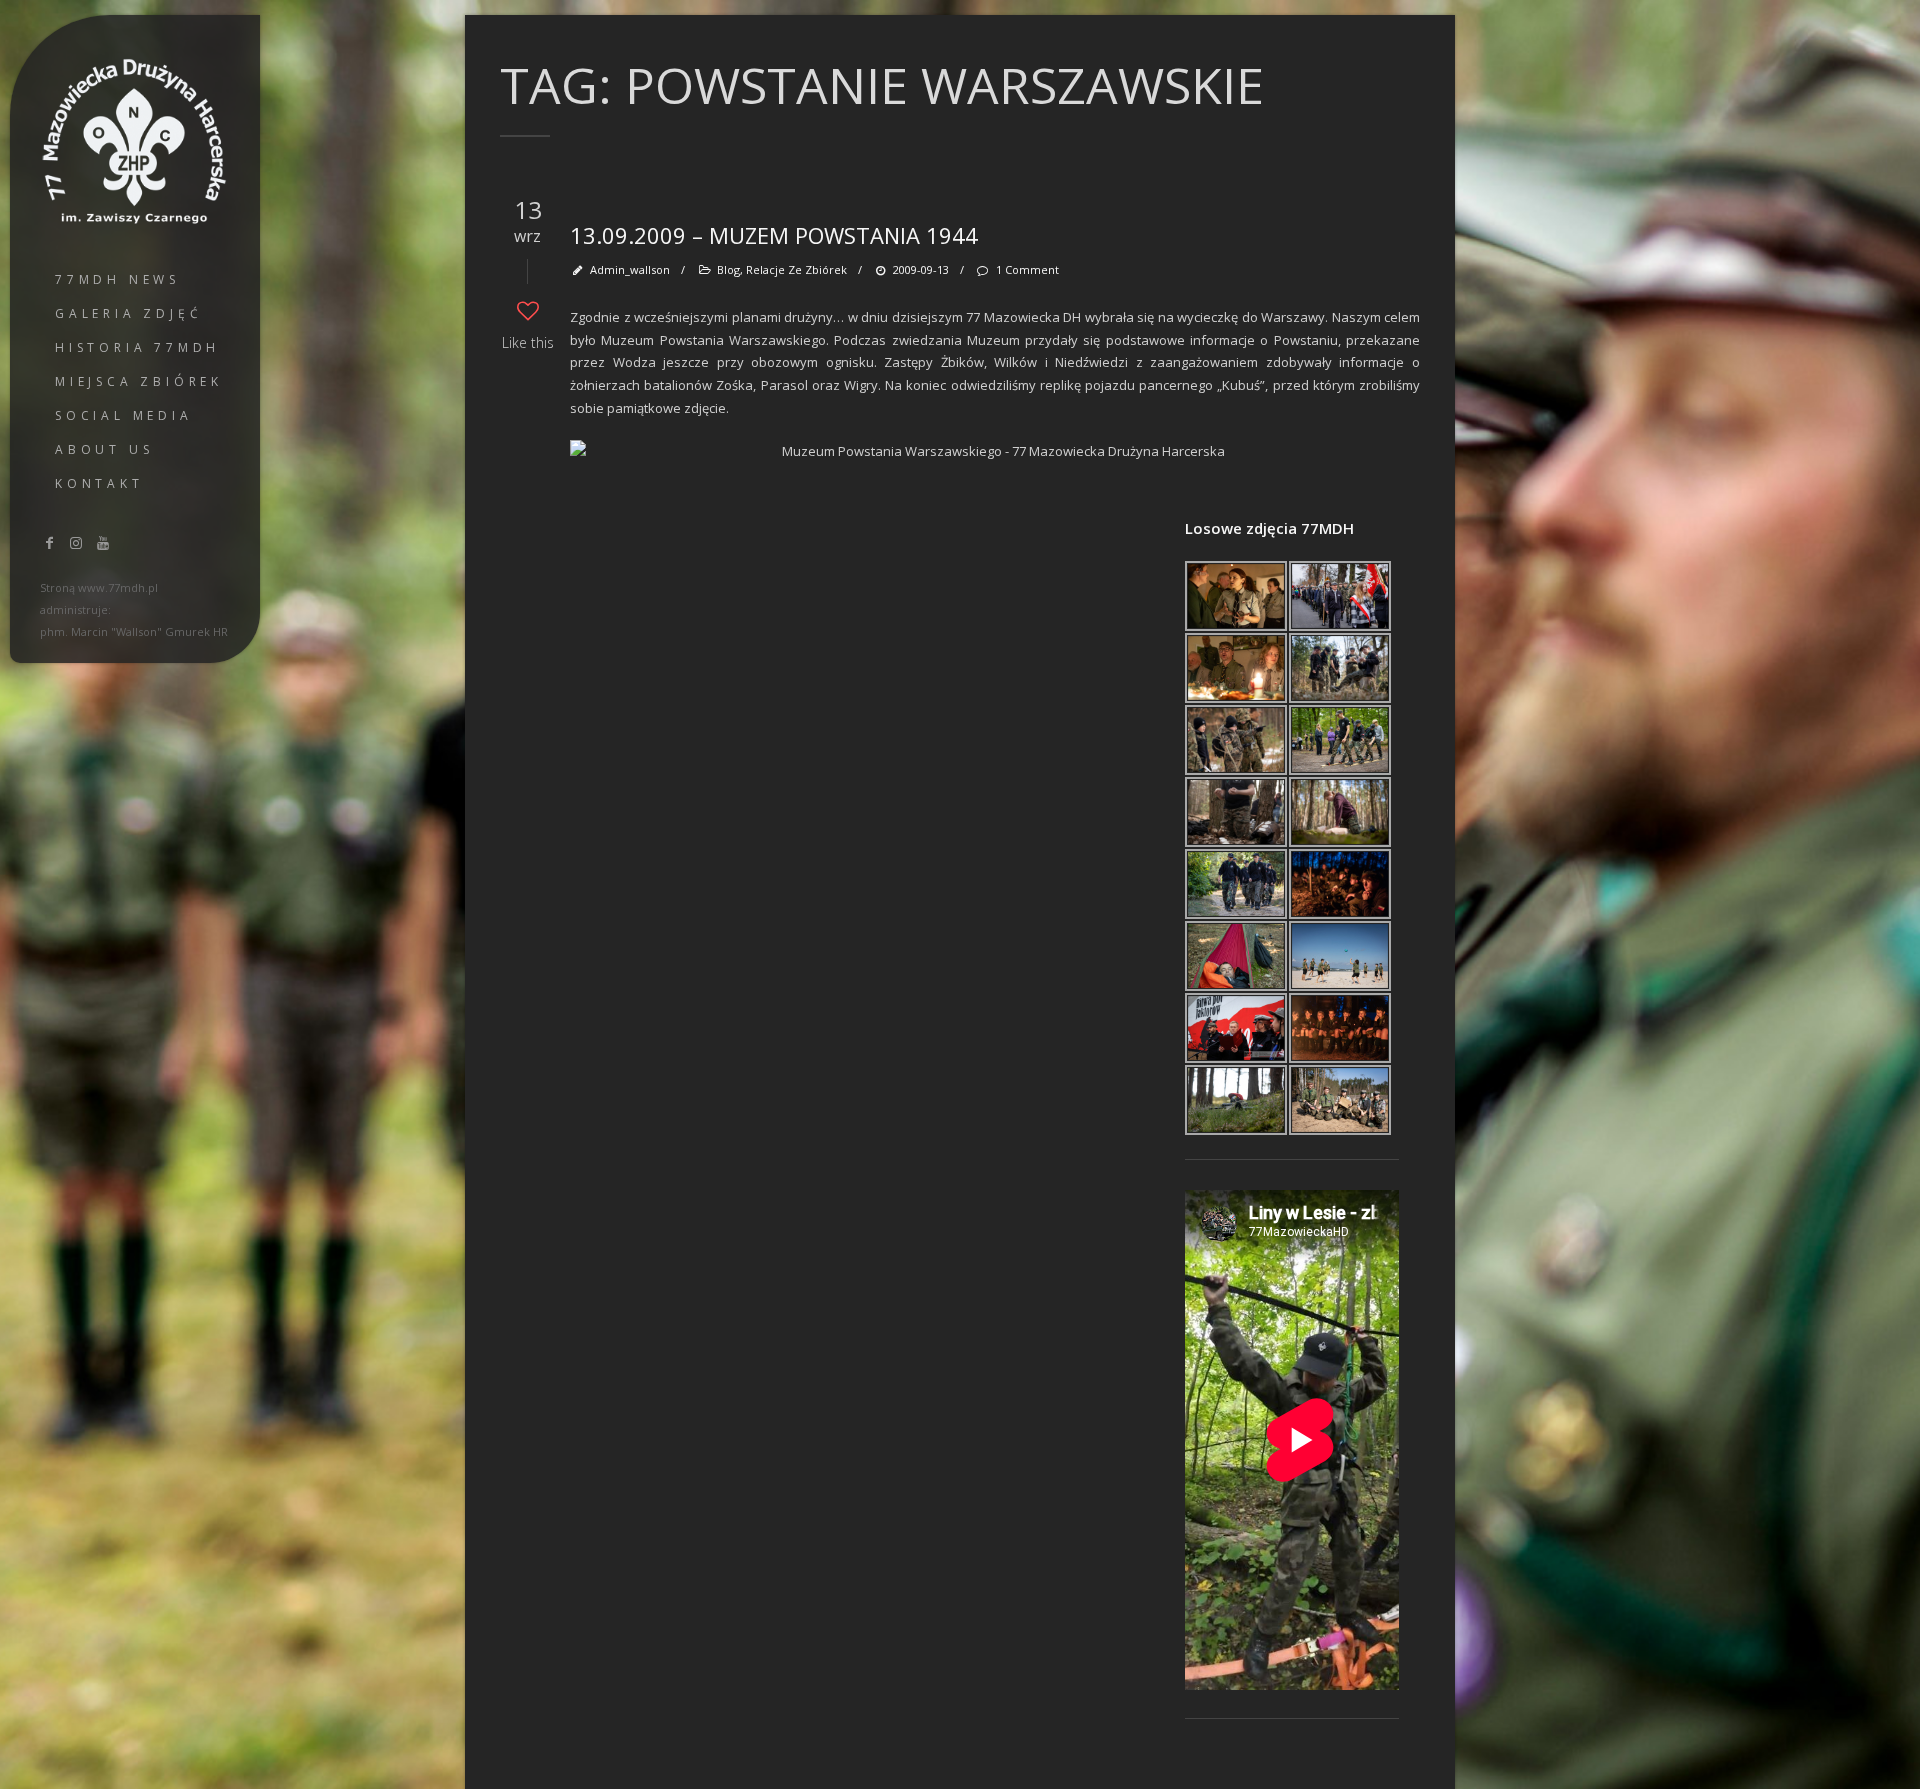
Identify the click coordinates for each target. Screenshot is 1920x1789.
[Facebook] (50, 542)
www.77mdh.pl (118, 587)
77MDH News (117, 279)
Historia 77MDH (137, 347)
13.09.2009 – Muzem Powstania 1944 (774, 235)
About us (104, 449)
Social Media (124, 415)
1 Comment (1027, 269)
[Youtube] (103, 542)
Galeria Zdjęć (128, 313)
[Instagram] (77, 542)
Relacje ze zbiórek (796, 269)
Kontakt (99, 483)
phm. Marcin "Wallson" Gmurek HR (134, 631)
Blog (728, 269)
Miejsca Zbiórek (139, 381)
